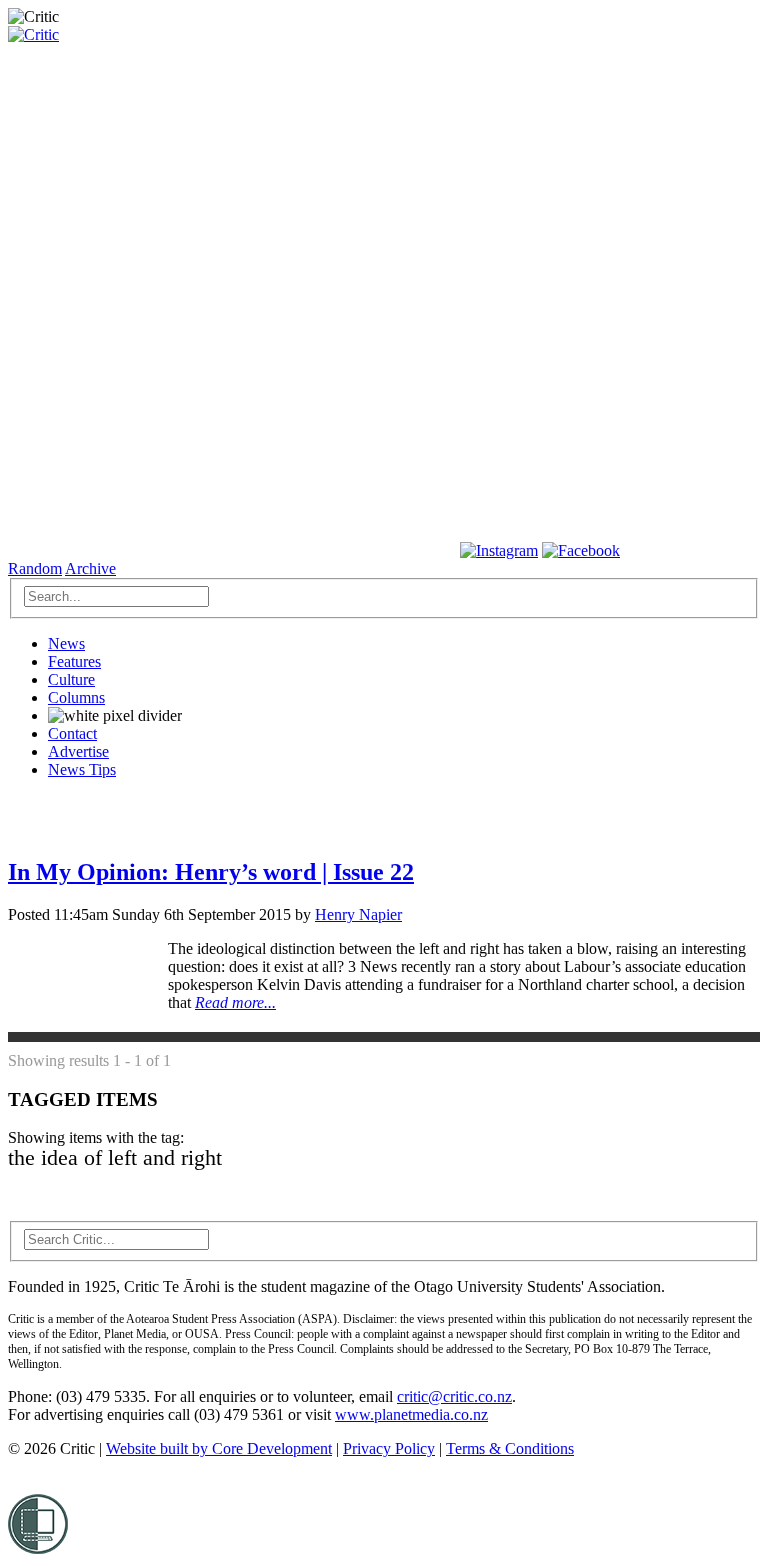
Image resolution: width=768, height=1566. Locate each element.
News (66, 643)
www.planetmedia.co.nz (411, 1414)
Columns (76, 697)
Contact (72, 733)
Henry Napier (358, 914)
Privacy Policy (389, 1448)
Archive (90, 568)
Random (35, 568)
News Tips (82, 769)
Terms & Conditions (510, 1448)
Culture (71, 679)
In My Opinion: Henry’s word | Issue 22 (211, 872)
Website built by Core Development (219, 1448)
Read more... (235, 1002)
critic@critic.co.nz (454, 1396)
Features (74, 661)
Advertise (78, 751)
